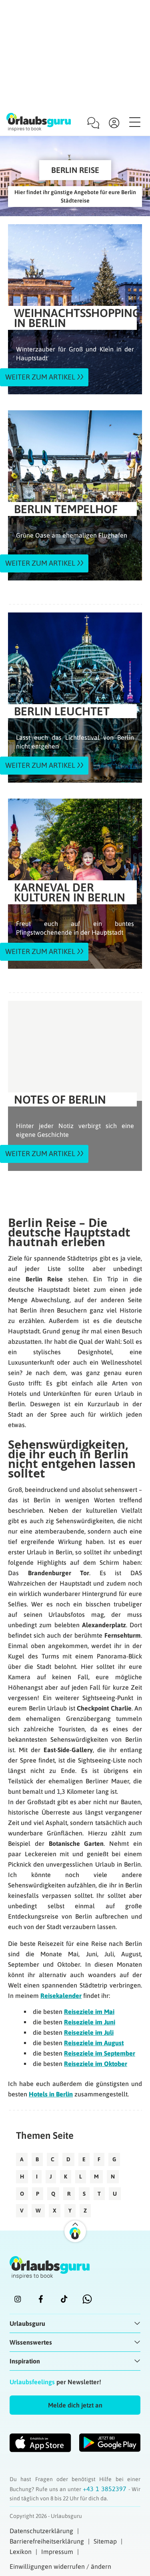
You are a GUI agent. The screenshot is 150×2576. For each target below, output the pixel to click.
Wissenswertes (31, 2342)
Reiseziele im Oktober (96, 2064)
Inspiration (25, 2361)
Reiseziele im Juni (90, 2022)
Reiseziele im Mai (89, 2012)
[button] (75, 2405)
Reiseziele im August (94, 2043)
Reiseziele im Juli (89, 2032)
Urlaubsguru (27, 2323)
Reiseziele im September (100, 2053)
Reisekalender (61, 1996)
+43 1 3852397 (106, 2489)
